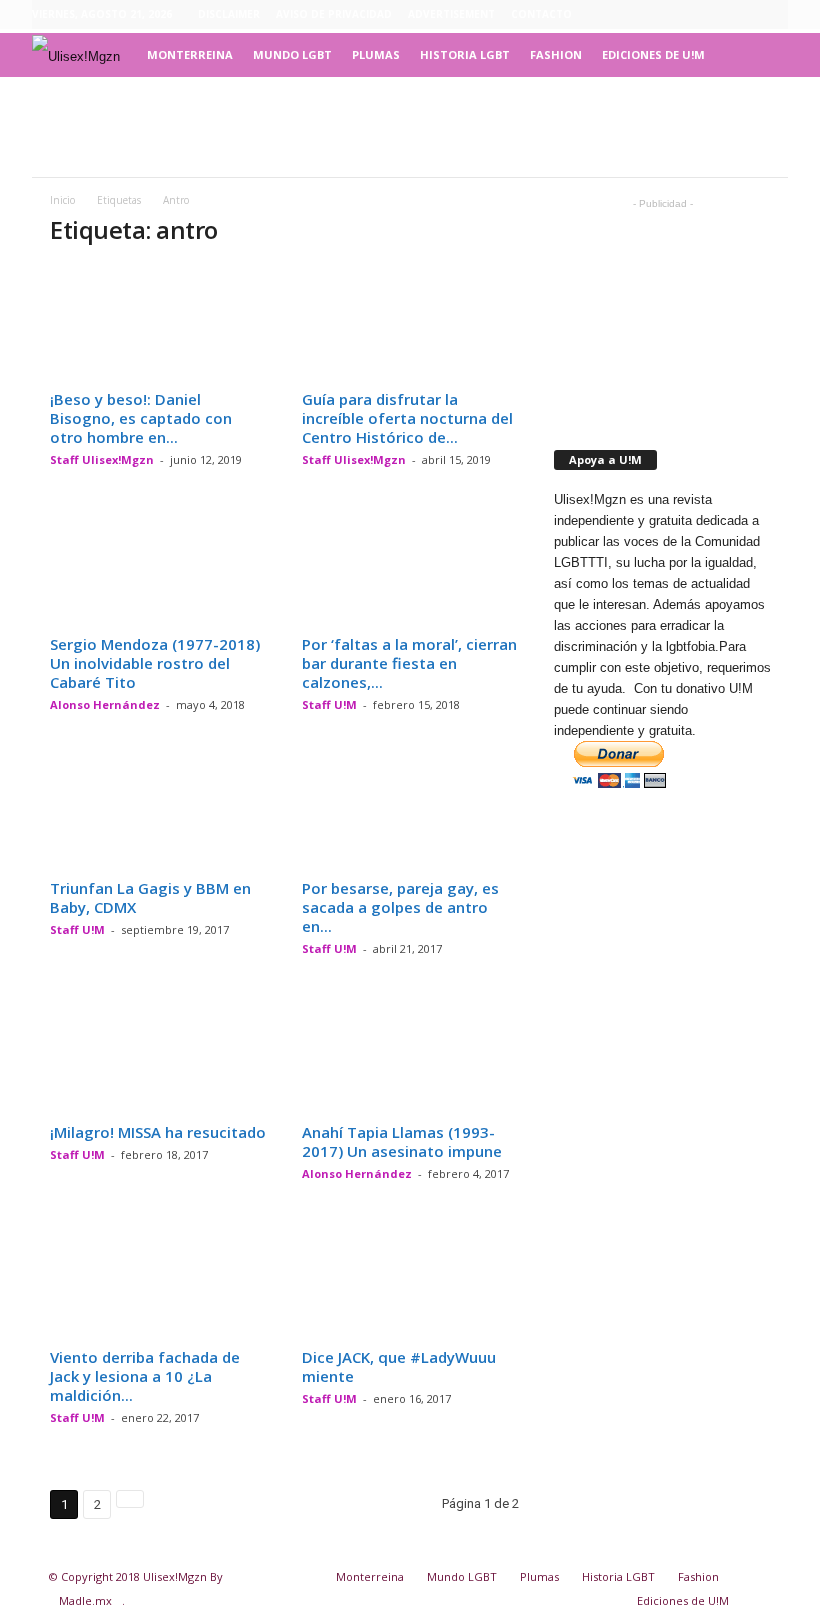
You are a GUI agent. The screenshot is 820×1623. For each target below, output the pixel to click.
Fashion (556, 54)
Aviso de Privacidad (334, 14)
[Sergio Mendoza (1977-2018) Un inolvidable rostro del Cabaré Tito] (159, 568)
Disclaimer (229, 14)
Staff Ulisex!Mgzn (102, 459)
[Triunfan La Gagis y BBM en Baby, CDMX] (159, 813)
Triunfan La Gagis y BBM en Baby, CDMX (150, 897)
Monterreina (190, 54)
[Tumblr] (742, 15)
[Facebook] (680, 15)
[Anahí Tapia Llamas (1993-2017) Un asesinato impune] (411, 1057)
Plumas (376, 54)
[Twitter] (773, 15)
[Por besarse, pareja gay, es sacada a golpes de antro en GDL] (411, 813)
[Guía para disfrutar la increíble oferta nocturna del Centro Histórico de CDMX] (411, 324)
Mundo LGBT (292, 54)
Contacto (541, 14)
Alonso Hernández (105, 704)
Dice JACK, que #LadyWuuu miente (399, 1366)
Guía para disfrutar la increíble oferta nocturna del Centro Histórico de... (407, 418)
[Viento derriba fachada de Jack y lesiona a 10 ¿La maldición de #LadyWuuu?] (159, 1282)
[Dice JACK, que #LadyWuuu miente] (411, 1282)
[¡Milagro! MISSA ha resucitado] (159, 1057)
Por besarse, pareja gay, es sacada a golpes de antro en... (400, 907)
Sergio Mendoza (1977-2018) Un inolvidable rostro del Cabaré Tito (155, 663)
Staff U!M (329, 704)
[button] (758, 55)
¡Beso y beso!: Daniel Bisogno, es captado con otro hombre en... (141, 418)
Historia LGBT (465, 54)
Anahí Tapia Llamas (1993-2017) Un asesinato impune (402, 1141)
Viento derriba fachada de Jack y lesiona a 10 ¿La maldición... (145, 1376)
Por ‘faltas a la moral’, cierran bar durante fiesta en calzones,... (409, 663)
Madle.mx (85, 1600)
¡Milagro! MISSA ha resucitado (158, 1132)
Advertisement (451, 14)
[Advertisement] (410, 127)
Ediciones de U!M (653, 54)
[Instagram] (711, 15)
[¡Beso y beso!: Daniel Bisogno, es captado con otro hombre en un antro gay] (159, 324)
